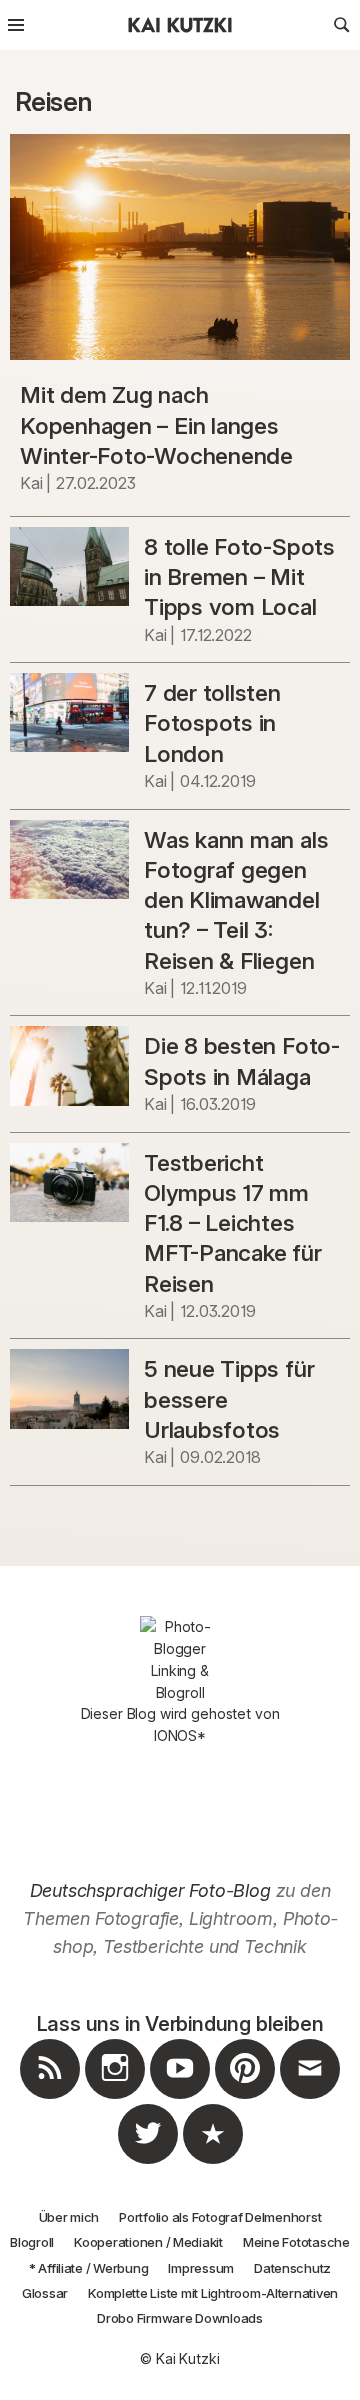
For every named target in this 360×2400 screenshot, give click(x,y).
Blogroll (32, 2242)
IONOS (175, 1735)
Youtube (180, 2098)
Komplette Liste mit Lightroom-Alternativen (213, 2293)
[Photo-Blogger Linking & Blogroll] (180, 1660)
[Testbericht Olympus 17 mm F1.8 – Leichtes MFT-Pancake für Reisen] (69, 1182)
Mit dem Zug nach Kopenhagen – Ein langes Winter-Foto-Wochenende (156, 425)
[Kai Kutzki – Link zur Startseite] (180, 25)
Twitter (148, 2163)
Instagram (115, 2098)
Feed (50, 2098)
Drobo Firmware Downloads (180, 2318)
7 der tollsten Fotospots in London (212, 723)
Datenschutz (292, 2268)
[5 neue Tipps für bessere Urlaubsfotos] (69, 1388)
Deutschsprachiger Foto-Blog (150, 1890)
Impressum (201, 2268)
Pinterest (245, 2098)
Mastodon (213, 2163)
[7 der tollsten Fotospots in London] (69, 712)
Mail (310, 2098)
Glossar (45, 2293)
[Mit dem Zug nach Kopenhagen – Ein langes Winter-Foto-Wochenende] (180, 247)
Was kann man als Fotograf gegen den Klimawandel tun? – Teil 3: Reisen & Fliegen (236, 900)
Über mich (69, 2217)
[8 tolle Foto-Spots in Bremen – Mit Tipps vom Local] (69, 566)
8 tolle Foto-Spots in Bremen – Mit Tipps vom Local (239, 577)
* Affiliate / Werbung (89, 2268)
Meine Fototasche (296, 2242)
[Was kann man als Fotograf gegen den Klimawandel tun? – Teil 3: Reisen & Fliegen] (69, 859)
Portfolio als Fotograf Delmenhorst (220, 2217)
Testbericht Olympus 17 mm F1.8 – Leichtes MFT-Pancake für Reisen (233, 1223)
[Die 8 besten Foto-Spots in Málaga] (69, 1065)
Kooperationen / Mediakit (148, 2242)
